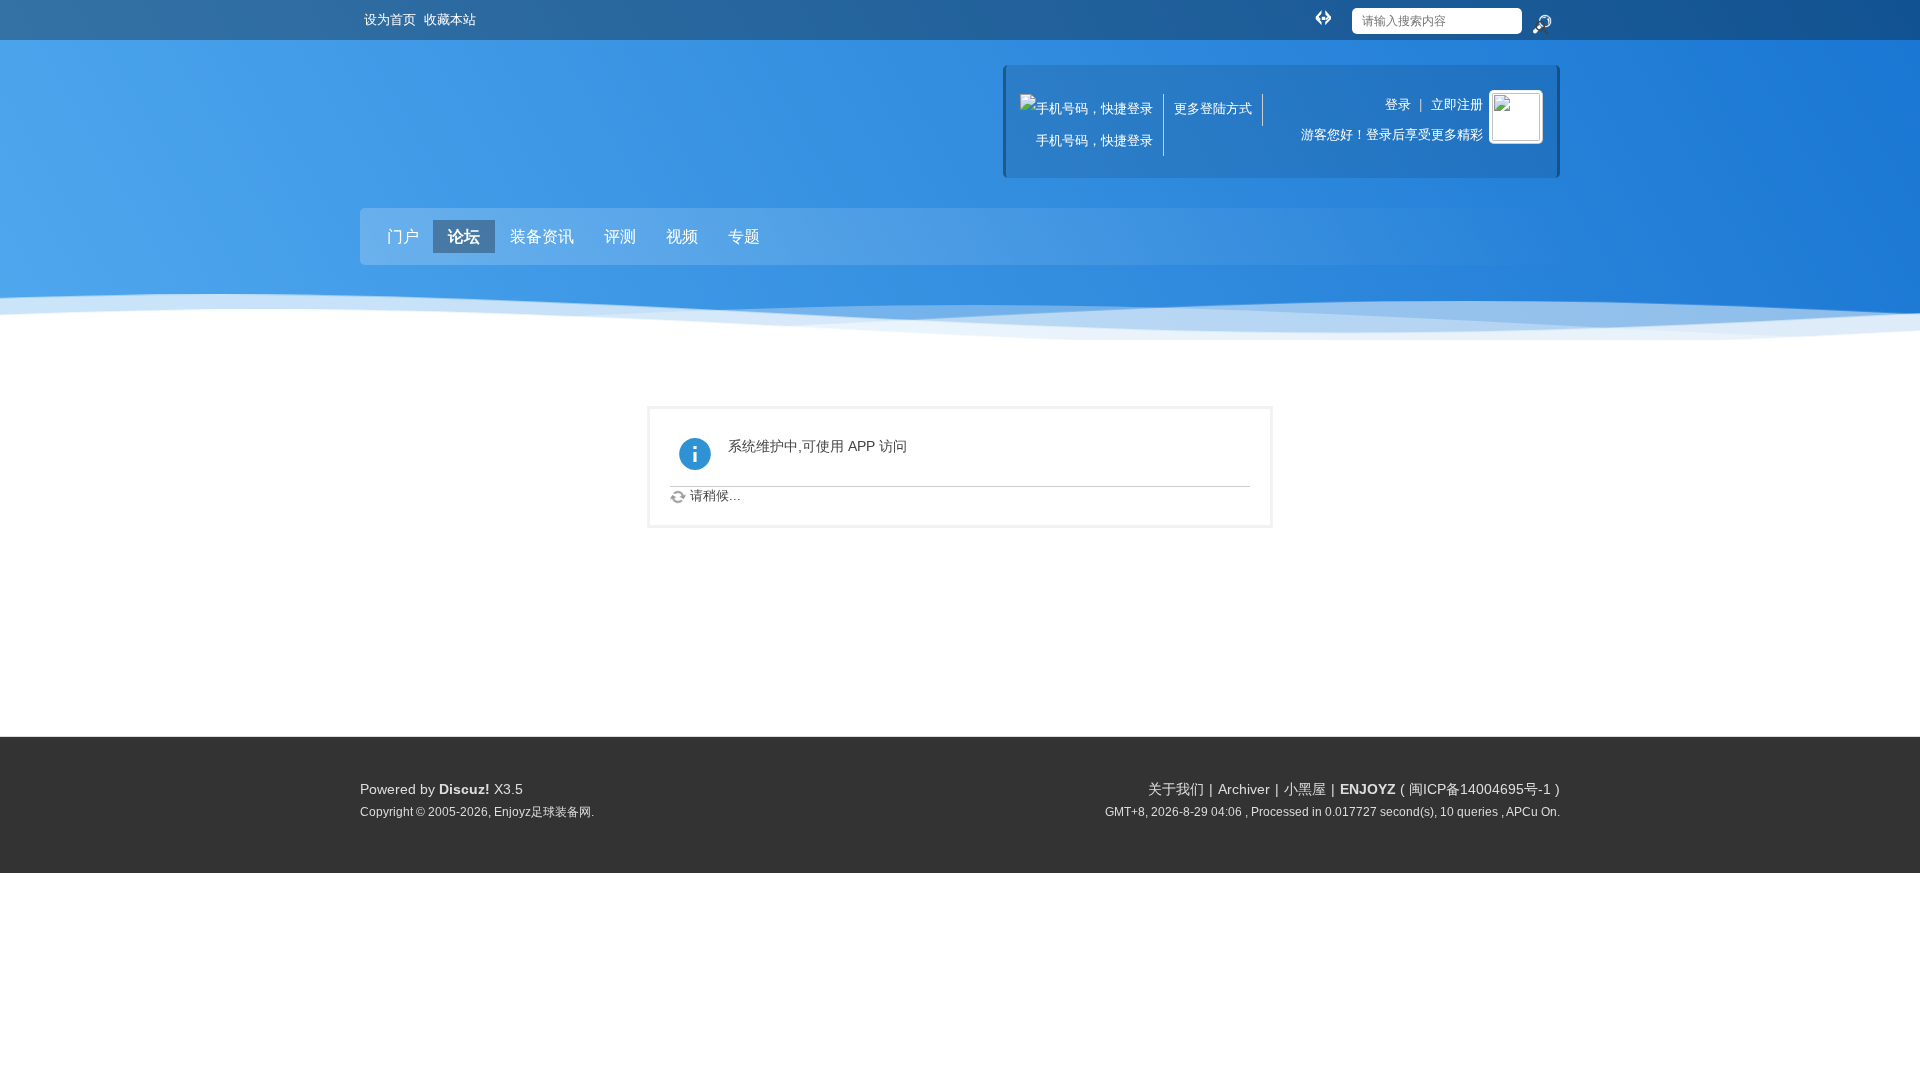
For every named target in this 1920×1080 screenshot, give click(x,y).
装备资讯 (542, 236)
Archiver (1244, 789)
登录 (1398, 104)
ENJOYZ (1368, 789)
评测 (620, 236)
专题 (744, 236)
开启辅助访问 (1304, 14)
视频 (682, 236)
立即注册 (1457, 104)
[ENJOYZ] (465, 105)
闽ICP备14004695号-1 (1480, 789)
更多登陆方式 (1213, 108)
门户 (403, 236)
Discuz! (464, 789)
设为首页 (390, 19)
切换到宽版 (1323, 17)
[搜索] (1541, 25)
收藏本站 (450, 19)
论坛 (464, 236)
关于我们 (1176, 789)
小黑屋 (1305, 789)
